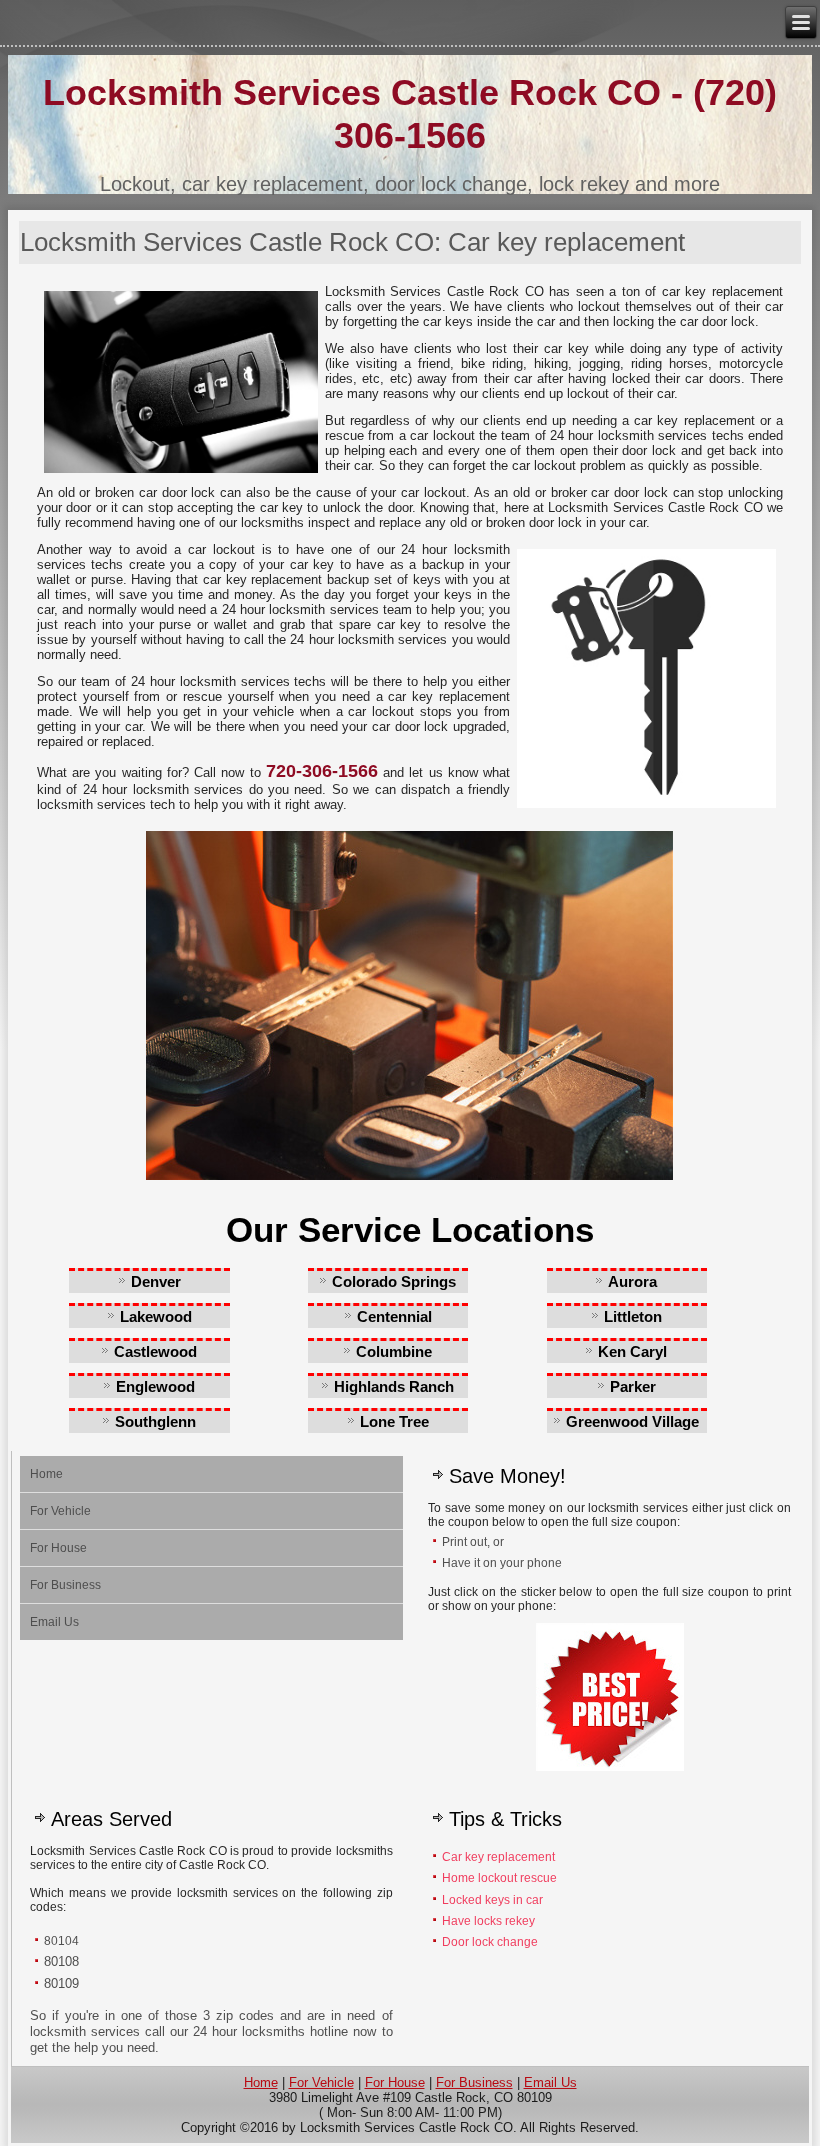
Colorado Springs (394, 1281)
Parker (633, 1386)
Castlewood (155, 1351)
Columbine (394, 1351)
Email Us (54, 1622)
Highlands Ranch (394, 1386)
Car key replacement (498, 1857)
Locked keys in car (494, 1900)
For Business (65, 1585)
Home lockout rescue (499, 1878)
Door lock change (490, 1942)
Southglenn (155, 1421)
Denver (156, 1281)
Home (46, 1474)
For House (58, 1548)
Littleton (633, 1316)
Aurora (632, 1281)
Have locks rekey (488, 1921)
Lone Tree (394, 1421)
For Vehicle (60, 1511)
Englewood (155, 1386)
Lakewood (156, 1316)
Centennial (394, 1316)
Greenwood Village (632, 1421)
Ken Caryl (632, 1351)
